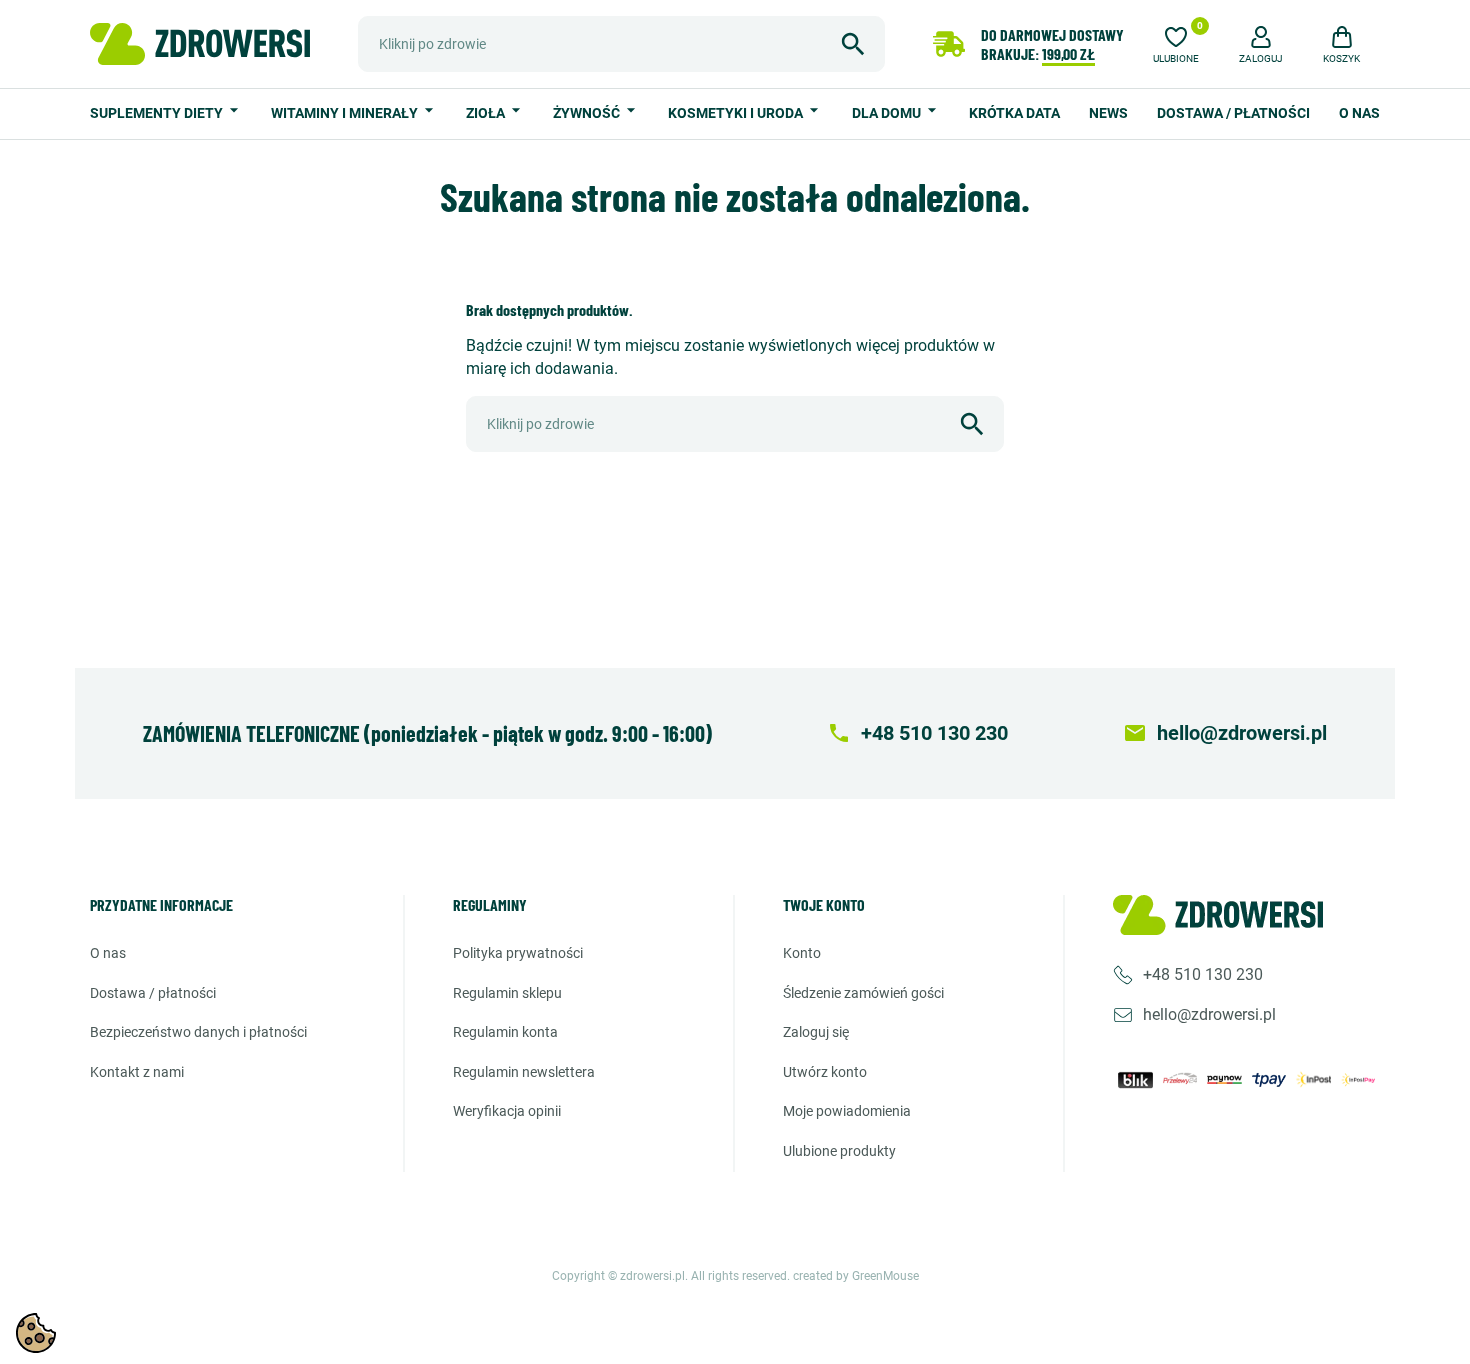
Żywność (588, 113)
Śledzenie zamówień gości (863, 993)
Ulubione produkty (839, 1151)
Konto (802, 953)
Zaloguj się (816, 1032)
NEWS (1108, 113)
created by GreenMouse (856, 1276)
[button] (1261, 42)
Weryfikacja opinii (507, 1111)
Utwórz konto (825, 1072)
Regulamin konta (505, 1032)
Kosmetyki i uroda (737, 113)
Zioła (487, 113)
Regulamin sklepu (507, 993)
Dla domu (888, 113)
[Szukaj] (853, 44)
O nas (1359, 113)
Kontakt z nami (137, 1072)
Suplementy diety (158, 113)
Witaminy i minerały (346, 113)
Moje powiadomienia (847, 1111)
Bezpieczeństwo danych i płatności (198, 1032)
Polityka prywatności (518, 953)
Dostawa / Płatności (1233, 113)
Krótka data (1014, 113)
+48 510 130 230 (1203, 974)
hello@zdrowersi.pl (1209, 1014)
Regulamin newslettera (524, 1072)
